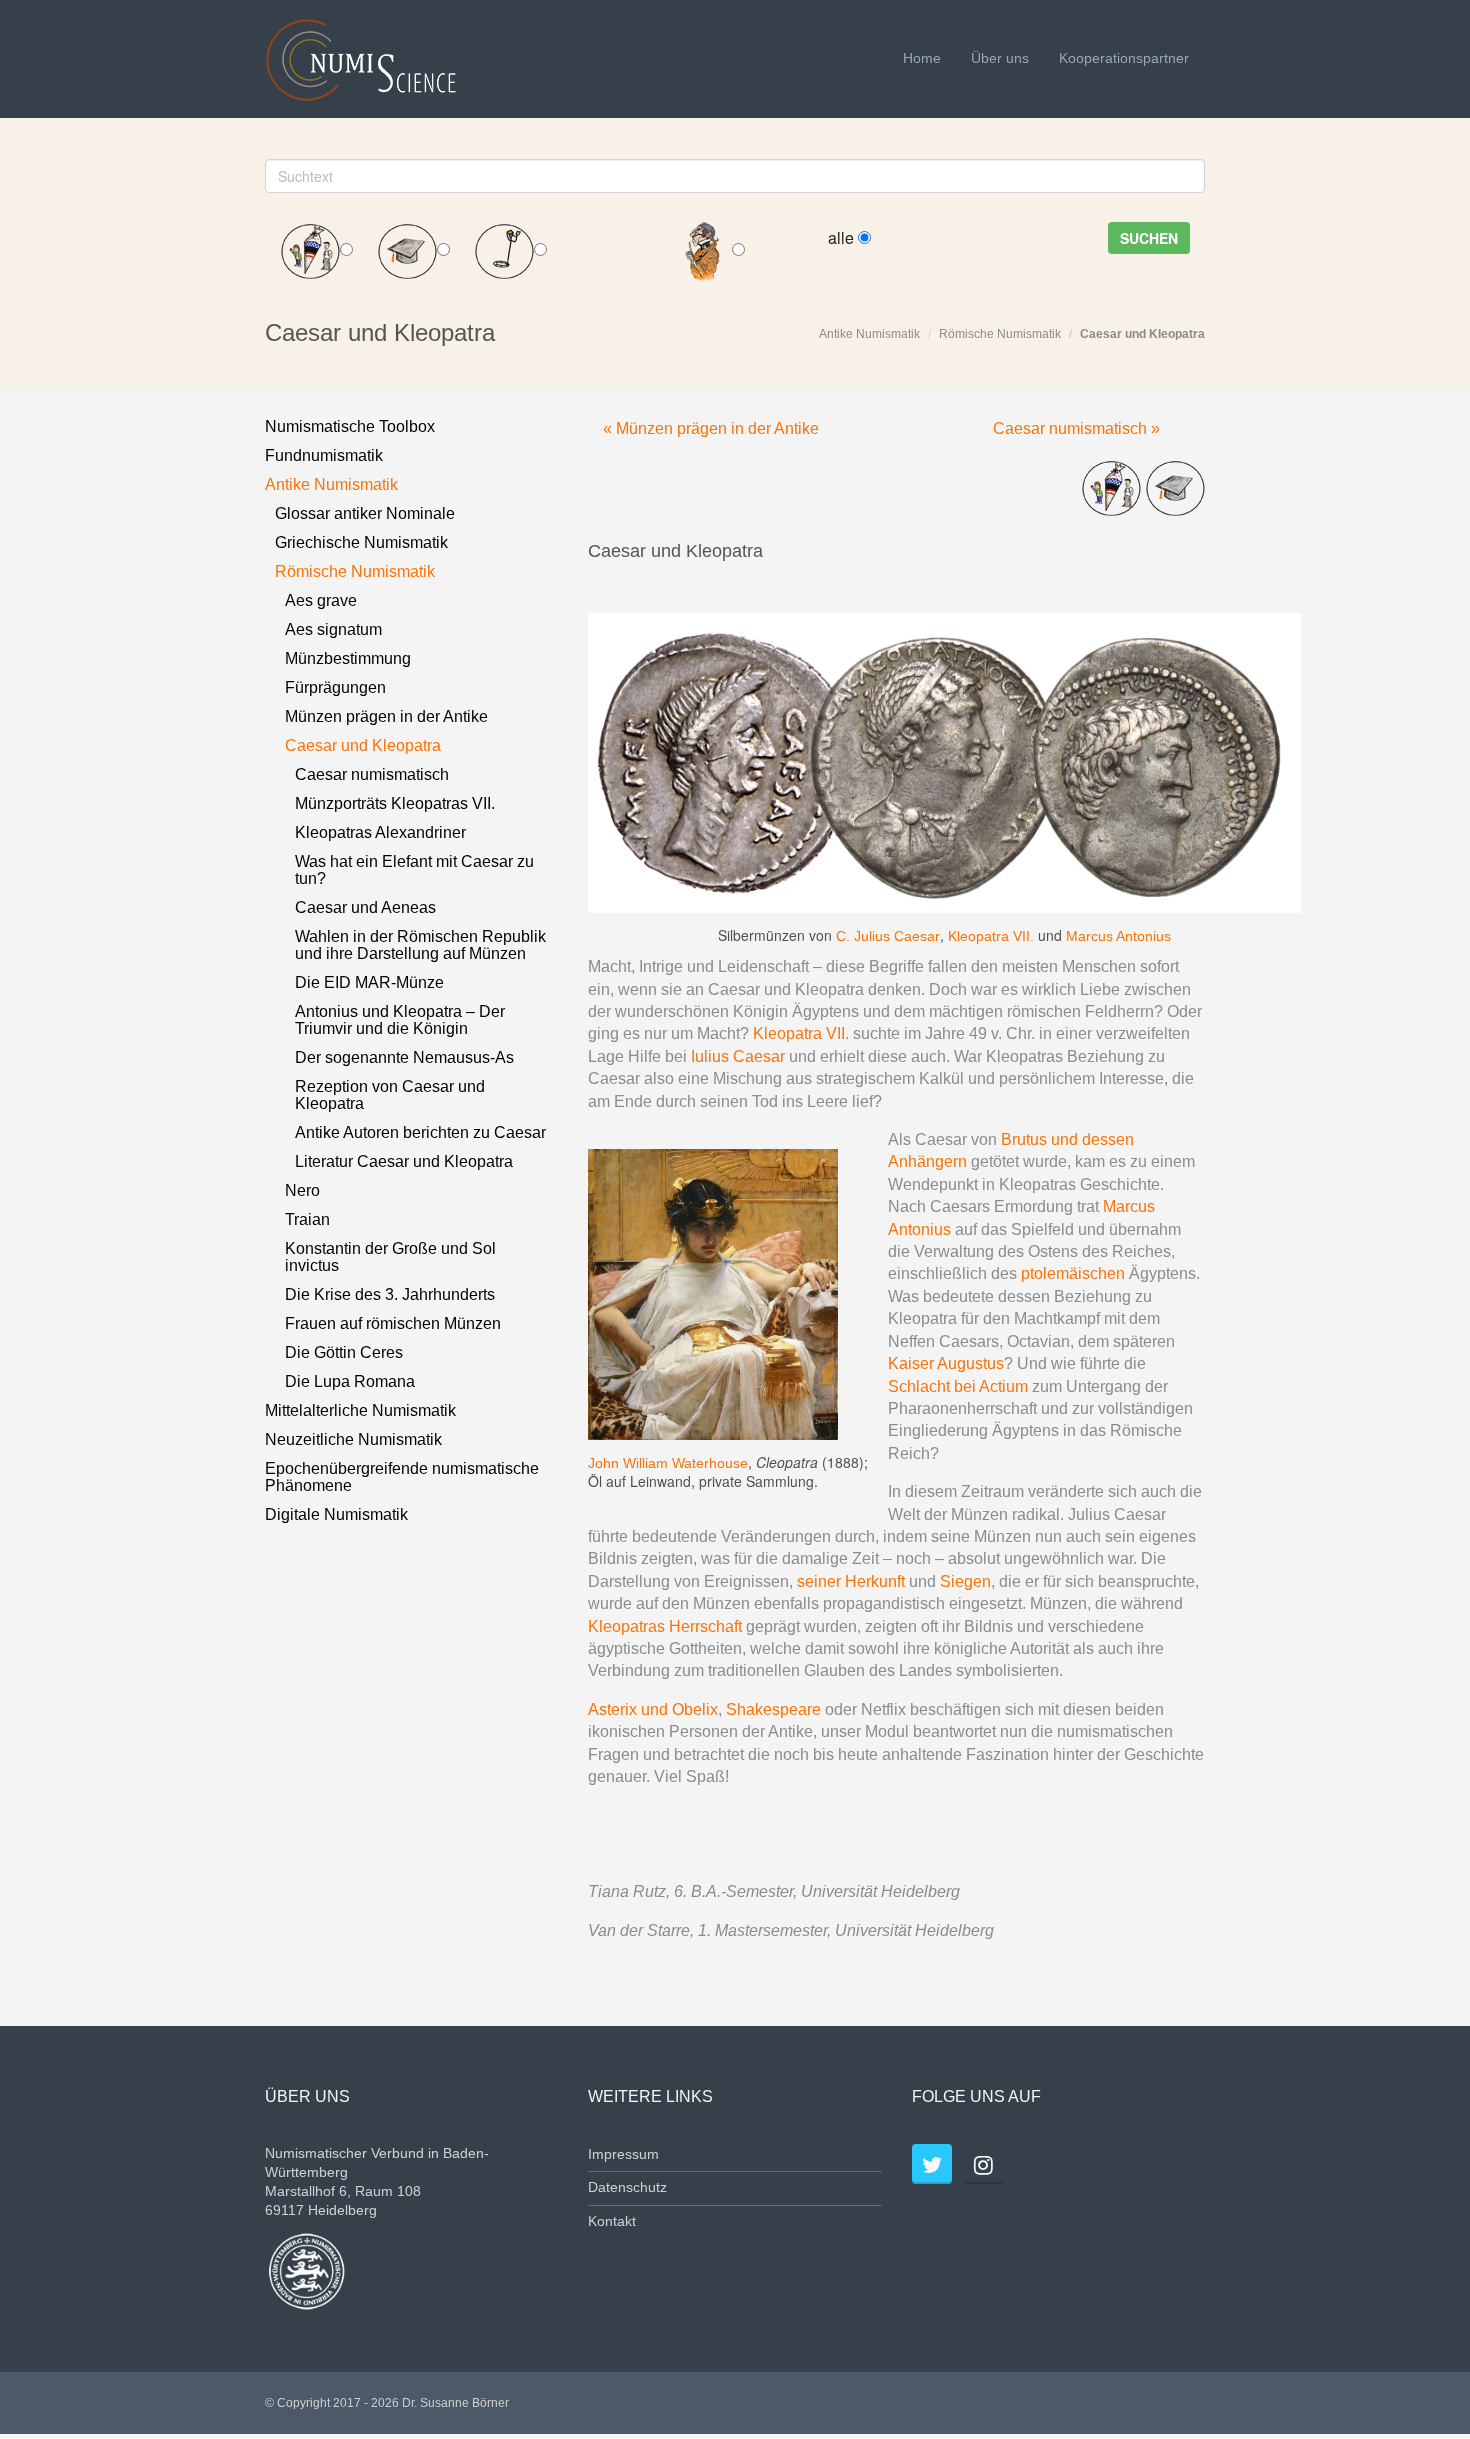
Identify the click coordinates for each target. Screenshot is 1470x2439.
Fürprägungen (335, 687)
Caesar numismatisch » (1076, 428)
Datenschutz (627, 2187)
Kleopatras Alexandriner (380, 832)
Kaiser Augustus (946, 1363)
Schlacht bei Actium (958, 1386)
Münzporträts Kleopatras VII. (395, 803)
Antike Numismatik (869, 334)
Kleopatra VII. (991, 936)
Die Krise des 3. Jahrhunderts (390, 1294)
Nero (302, 1190)
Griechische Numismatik (361, 542)
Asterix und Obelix (653, 1709)
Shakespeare (773, 1709)
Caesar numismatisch (372, 774)
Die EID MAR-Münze (369, 982)
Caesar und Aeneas (365, 907)
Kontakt (612, 2221)
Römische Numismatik (1000, 334)
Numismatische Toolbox (350, 426)
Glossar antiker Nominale (365, 513)
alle (843, 237)
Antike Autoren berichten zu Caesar (420, 1132)
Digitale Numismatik (336, 1514)
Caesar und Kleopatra (1142, 334)
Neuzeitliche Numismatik (353, 1439)
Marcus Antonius (1118, 936)
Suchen (1149, 238)
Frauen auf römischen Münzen (393, 1323)
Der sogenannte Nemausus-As (404, 1057)
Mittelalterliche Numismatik (360, 1410)
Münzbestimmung (348, 658)
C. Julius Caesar (888, 936)
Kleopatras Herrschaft (667, 1626)
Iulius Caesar (738, 1056)
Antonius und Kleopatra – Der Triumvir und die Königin (400, 1020)
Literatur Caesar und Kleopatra (404, 1161)
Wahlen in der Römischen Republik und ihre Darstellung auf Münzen (420, 945)
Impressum (623, 2154)
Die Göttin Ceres (344, 1352)
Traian (307, 1219)
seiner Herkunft (851, 1581)
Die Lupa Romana (350, 1381)
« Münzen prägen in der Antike (711, 428)
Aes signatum (333, 629)
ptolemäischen (1073, 1273)
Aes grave (321, 600)
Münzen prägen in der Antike (386, 716)
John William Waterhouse (668, 1463)
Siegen (965, 1581)
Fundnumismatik (324, 455)
